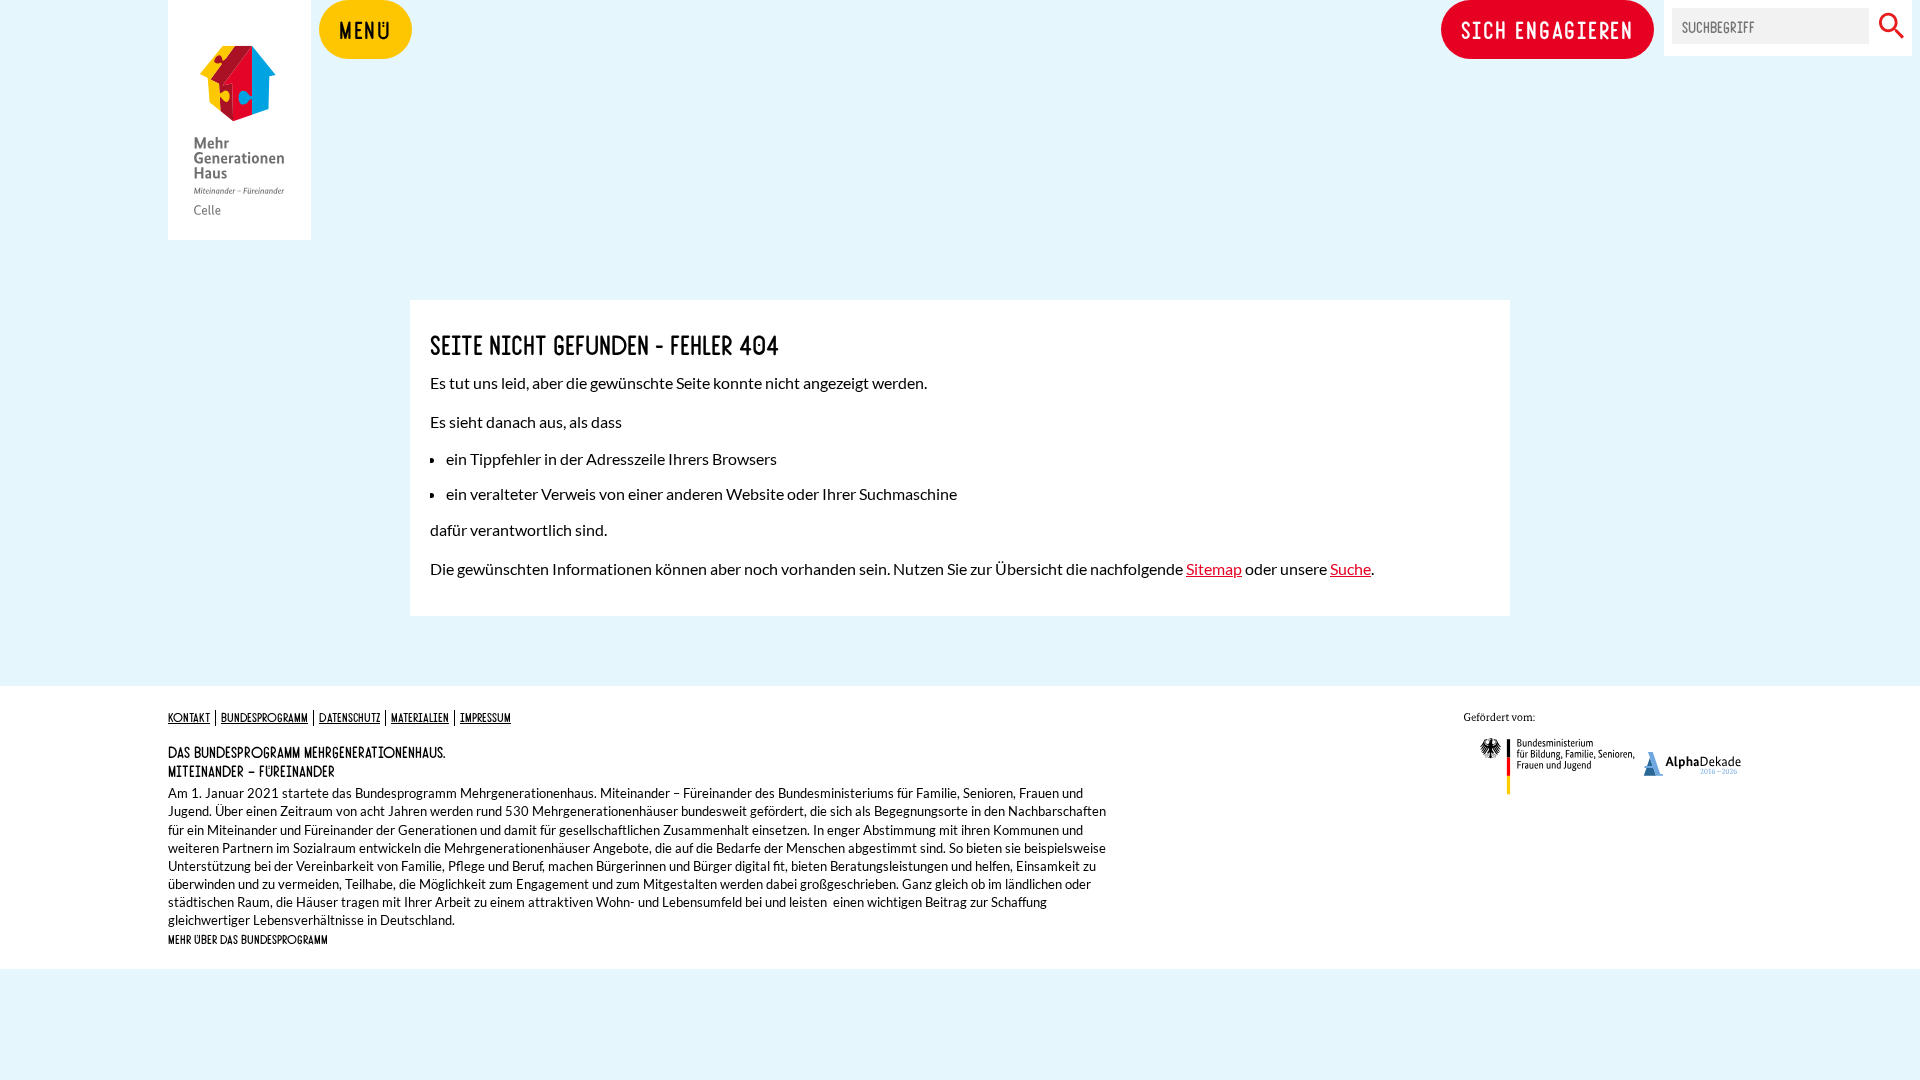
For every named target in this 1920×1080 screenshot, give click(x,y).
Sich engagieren (1547, 29)
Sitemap (1214, 568)
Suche (1350, 568)
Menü (365, 29)
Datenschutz (349, 717)
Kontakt (189, 717)
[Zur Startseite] (239, 150)
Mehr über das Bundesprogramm (248, 939)
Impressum (485, 717)
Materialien (420, 717)
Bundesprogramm (264, 717)
